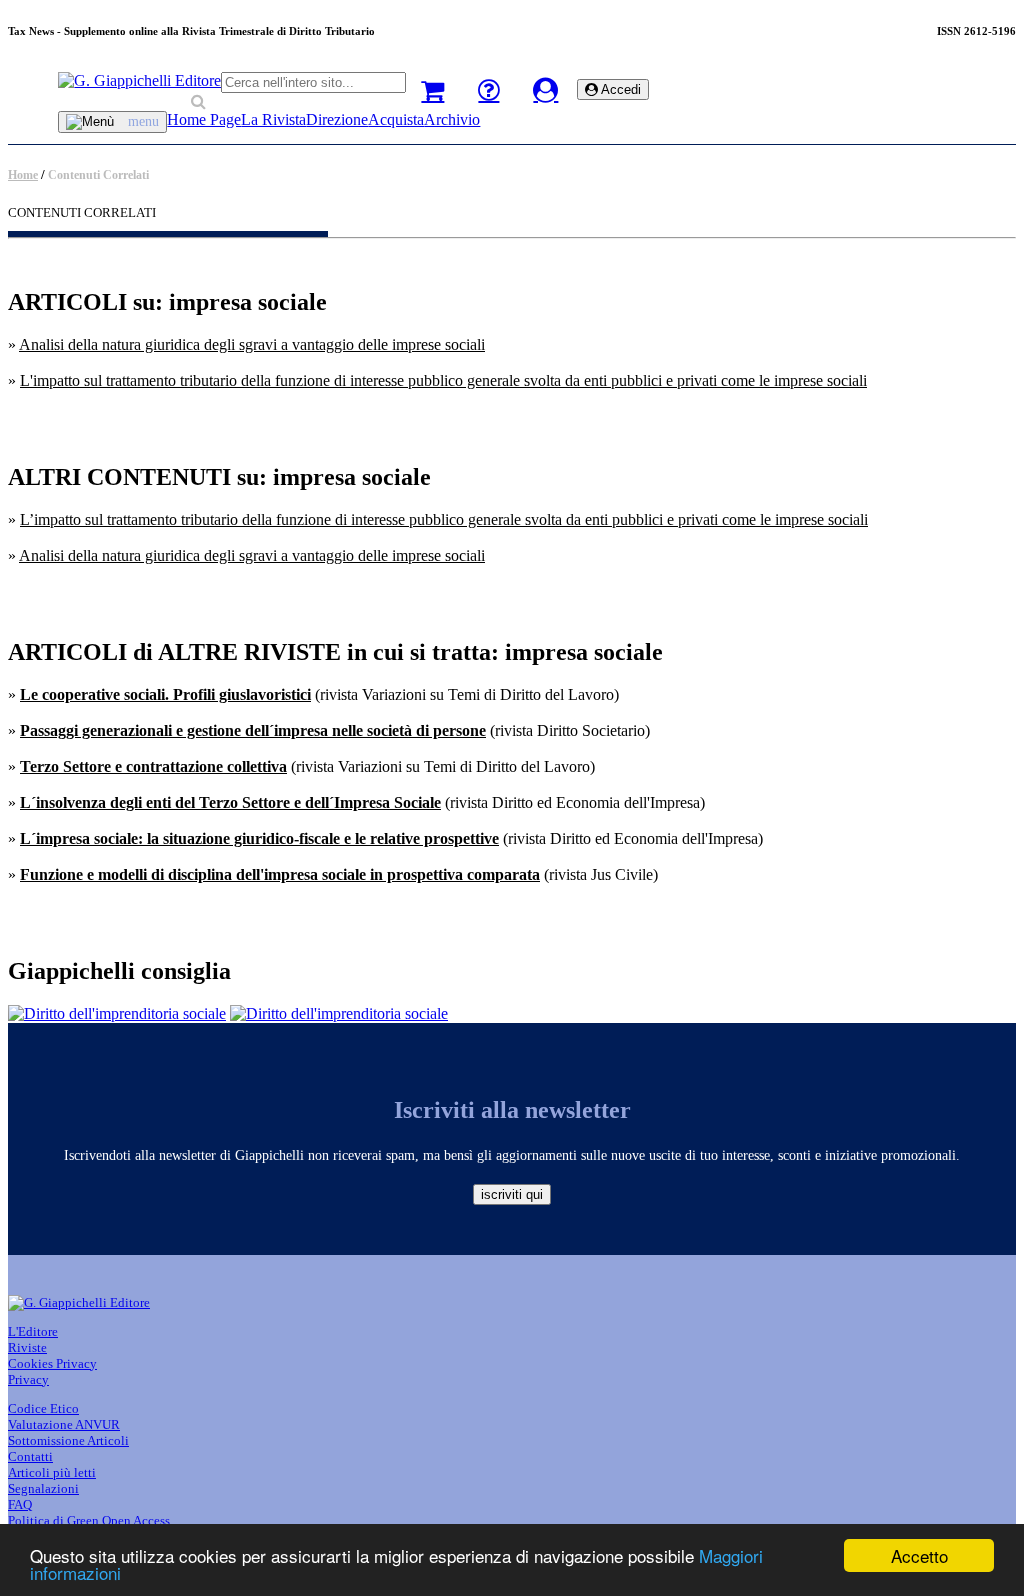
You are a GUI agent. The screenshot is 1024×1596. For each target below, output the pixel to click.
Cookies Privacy (52, 1363)
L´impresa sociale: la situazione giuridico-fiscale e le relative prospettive (259, 838)
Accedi (619, 89)
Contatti (30, 1456)
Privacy (28, 1379)
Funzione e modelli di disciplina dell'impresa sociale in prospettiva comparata (280, 874)
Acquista (396, 119)
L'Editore (33, 1331)
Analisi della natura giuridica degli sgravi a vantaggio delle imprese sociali (252, 344)
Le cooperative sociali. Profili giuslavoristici (165, 694)
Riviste (27, 1347)
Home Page (204, 119)
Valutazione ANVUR (64, 1424)
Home (23, 175)
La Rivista (273, 119)
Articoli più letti (52, 1472)
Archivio (452, 119)
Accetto (919, 1555)
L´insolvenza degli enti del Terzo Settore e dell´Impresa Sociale (230, 802)
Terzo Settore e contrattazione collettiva (153, 766)
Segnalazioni (43, 1488)
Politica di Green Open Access (89, 1520)
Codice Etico (43, 1408)
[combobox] (313, 82)
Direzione (337, 119)
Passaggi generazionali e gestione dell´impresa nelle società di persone (253, 730)
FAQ (20, 1504)
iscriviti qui (512, 1194)
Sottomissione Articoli (68, 1440)
